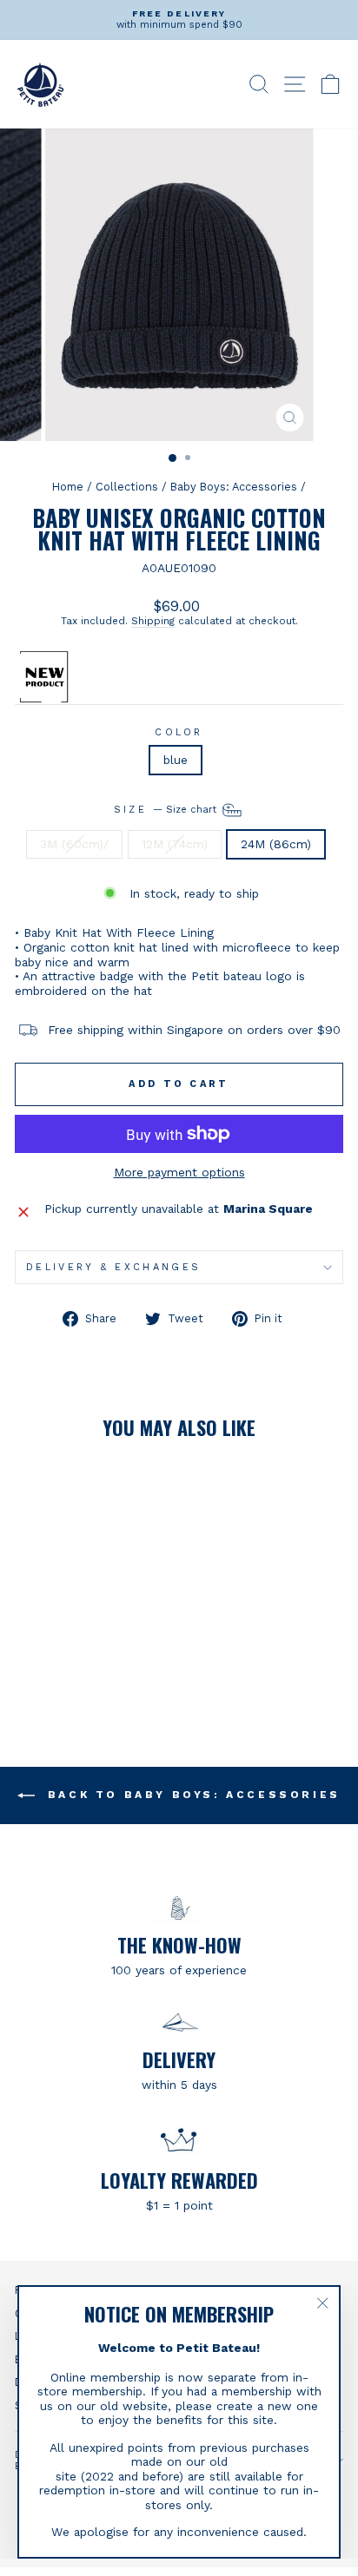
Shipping (153, 621)
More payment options (179, 1172)
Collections (127, 487)
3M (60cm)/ (74, 844)
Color (179, 732)
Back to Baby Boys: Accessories (191, 1795)
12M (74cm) (175, 844)
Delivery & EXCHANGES (113, 1267)
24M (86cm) (276, 844)
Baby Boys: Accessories (234, 487)
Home (68, 487)
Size (167, 810)
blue (176, 760)
